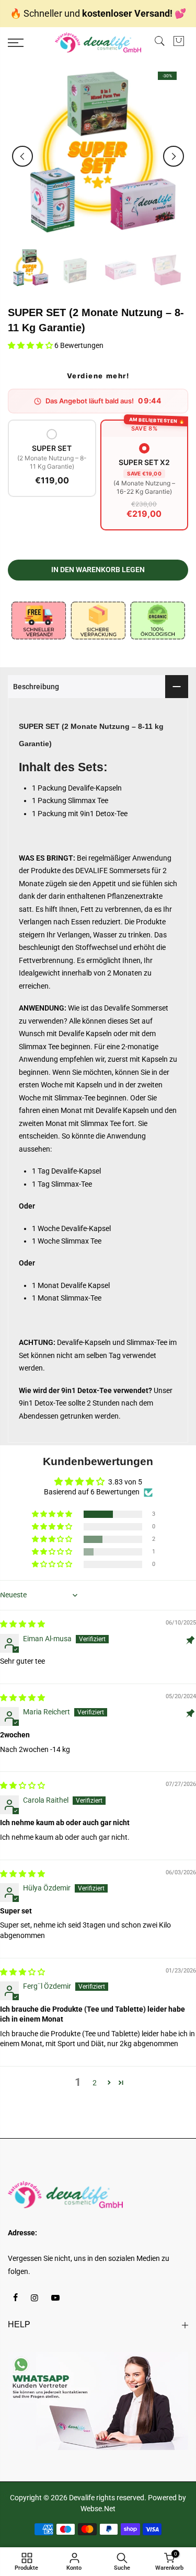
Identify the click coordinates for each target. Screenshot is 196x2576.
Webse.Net (98, 2509)
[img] (22, 1624)
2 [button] (95, 2083)
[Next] (174, 156)
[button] (31, 345)
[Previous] (22, 156)
